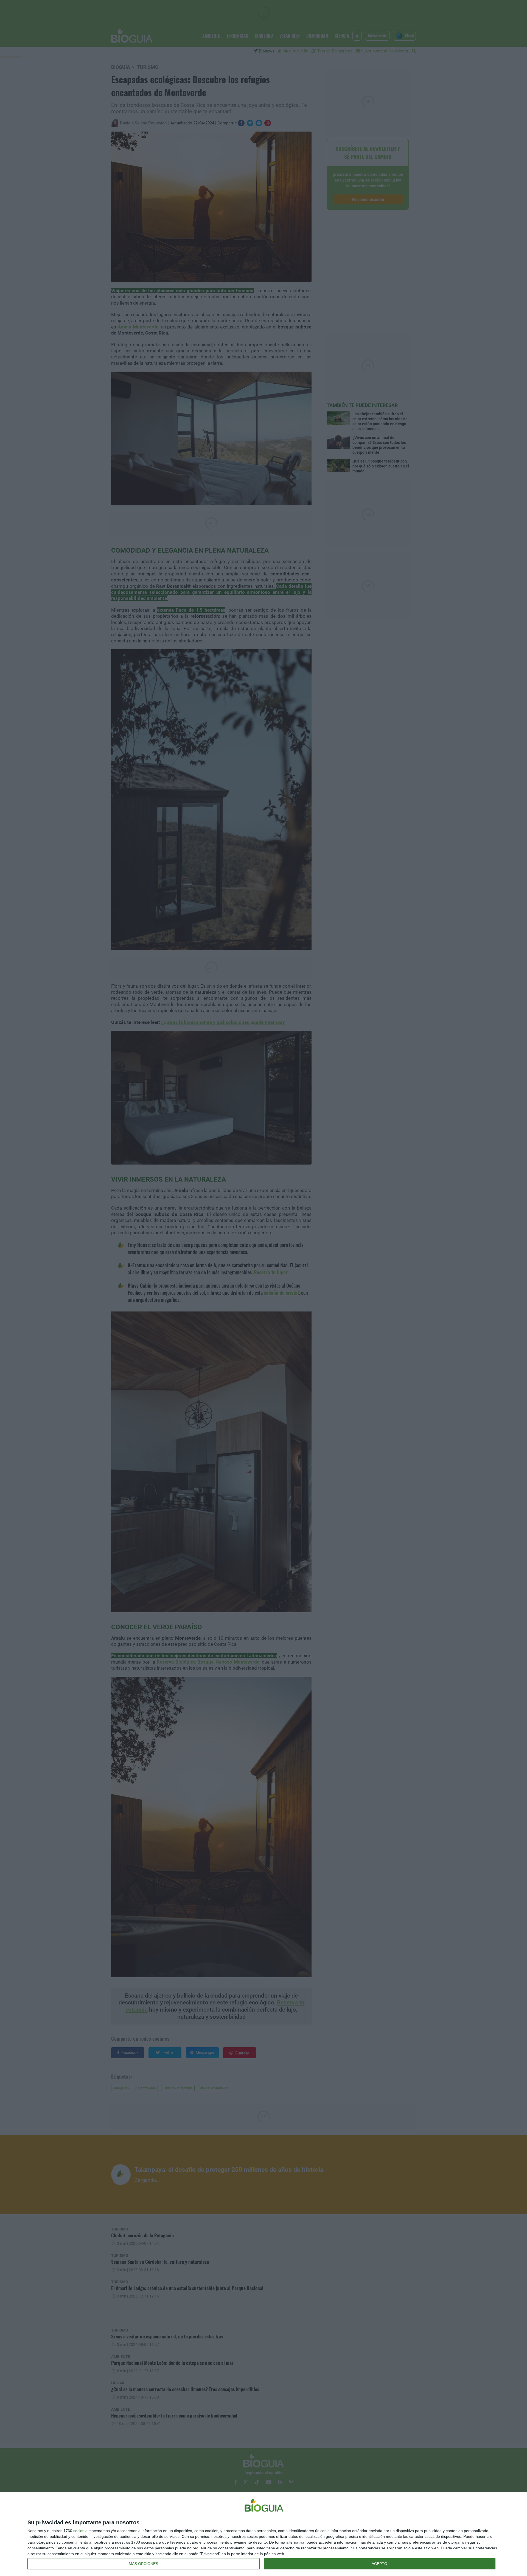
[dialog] (263, 2534)
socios (79, 2531)
